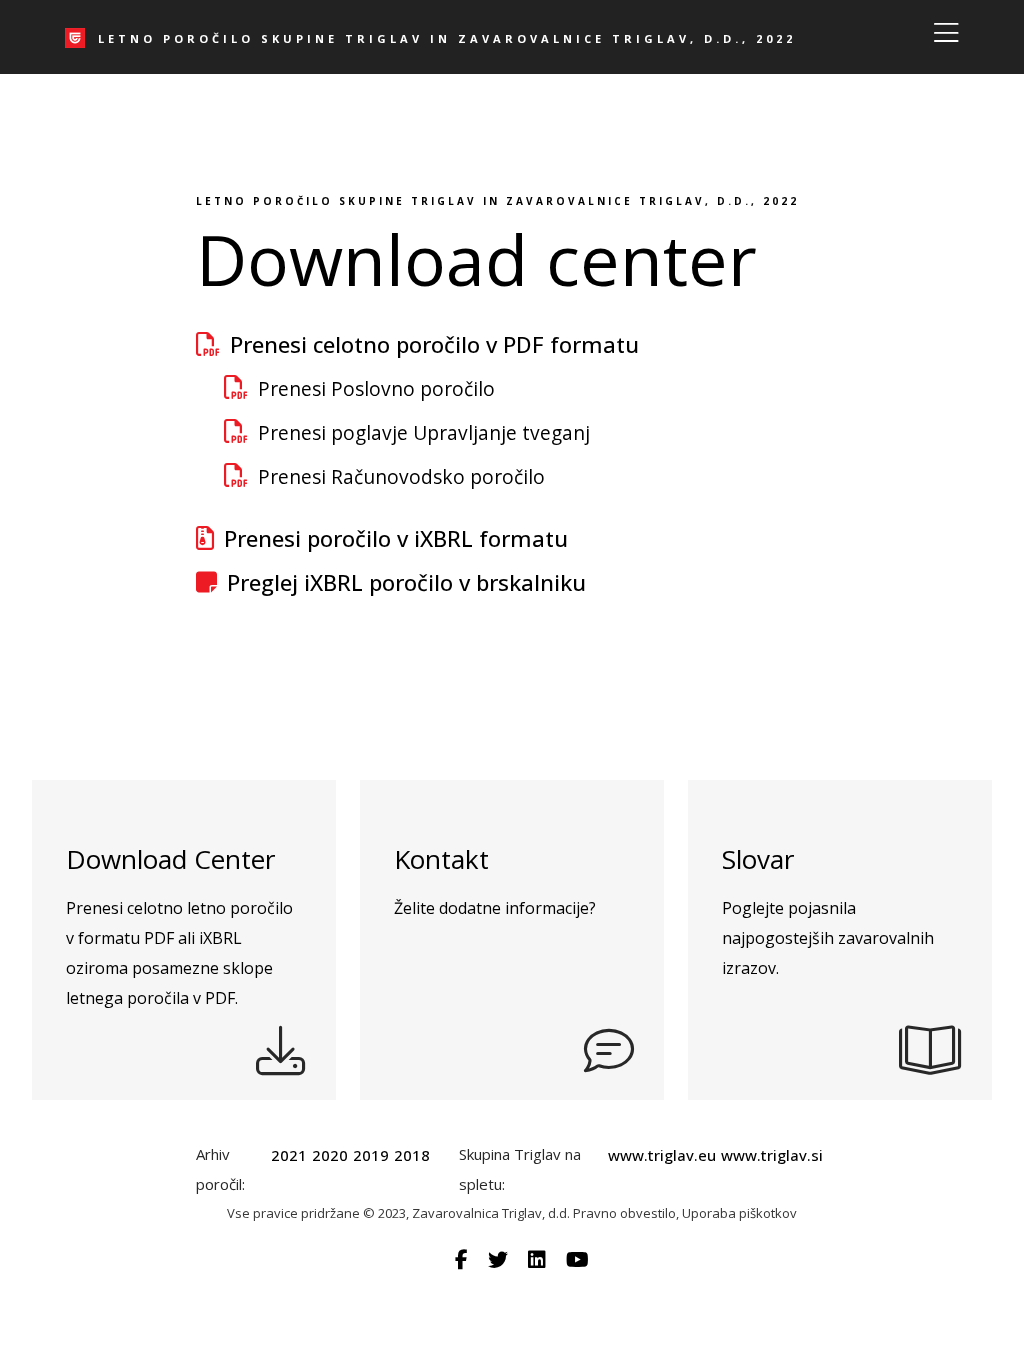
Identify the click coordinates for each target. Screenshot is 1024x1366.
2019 (371, 1155)
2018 (412, 1155)
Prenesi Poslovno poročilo (376, 388)
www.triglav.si (772, 1155)
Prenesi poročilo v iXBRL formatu (396, 538)
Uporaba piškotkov (739, 1213)
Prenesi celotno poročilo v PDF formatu (434, 344)
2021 (289, 1155)
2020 (330, 1155)
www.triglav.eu (662, 1155)
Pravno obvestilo (624, 1213)
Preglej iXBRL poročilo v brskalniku (406, 582)
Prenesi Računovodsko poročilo (401, 476)
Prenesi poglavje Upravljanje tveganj (424, 432)
